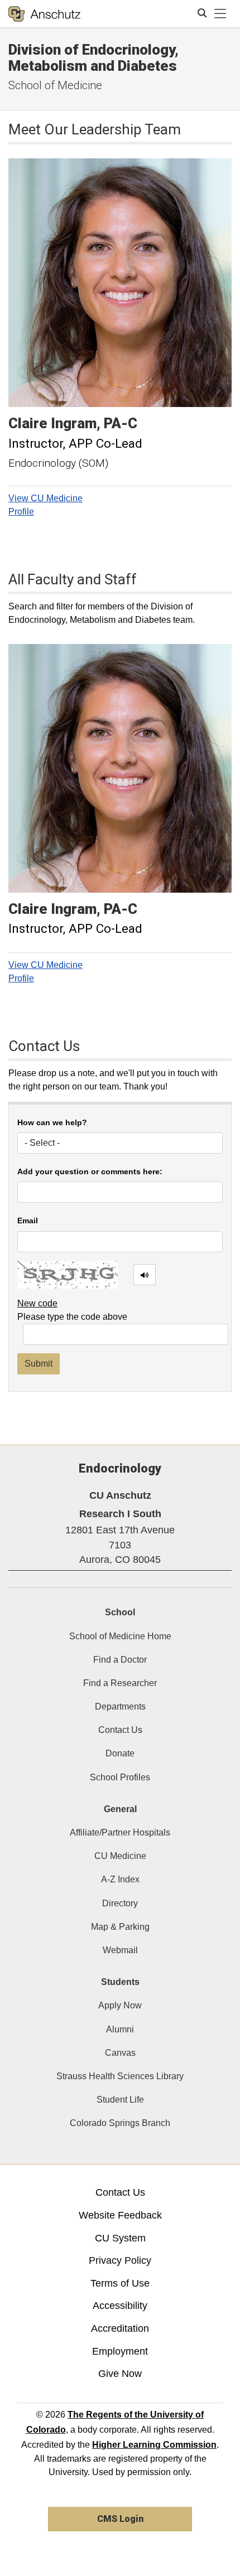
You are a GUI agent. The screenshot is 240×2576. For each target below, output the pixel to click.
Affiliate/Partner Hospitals (120, 1832)
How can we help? (52, 1123)
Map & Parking (120, 1927)
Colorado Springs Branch (120, 2123)
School (120, 1612)
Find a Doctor (120, 1660)
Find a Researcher (120, 1683)
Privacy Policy (120, 2260)
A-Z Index (120, 1879)
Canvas (120, 2053)
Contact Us (120, 1730)
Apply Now (120, 2005)
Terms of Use (120, 2283)
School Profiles (120, 1777)
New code (37, 1303)
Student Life (120, 2100)
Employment (120, 2351)
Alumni (120, 2029)
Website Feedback (120, 2215)
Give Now (120, 2374)
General (120, 1809)
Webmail (120, 1950)
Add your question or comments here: (90, 1172)
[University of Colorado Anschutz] (44, 14)
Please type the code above (72, 1317)
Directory (120, 1903)
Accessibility (120, 2306)
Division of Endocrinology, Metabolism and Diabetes (93, 58)
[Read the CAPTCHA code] (145, 1275)
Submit (39, 1364)
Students (120, 1982)
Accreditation (120, 2328)
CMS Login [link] (120, 2519)
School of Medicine (55, 85)
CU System (120, 2238)
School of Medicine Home (120, 1636)
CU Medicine (120, 1856)
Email (28, 1221)
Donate (120, 1753)
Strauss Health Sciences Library (120, 2076)
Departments (120, 1706)
